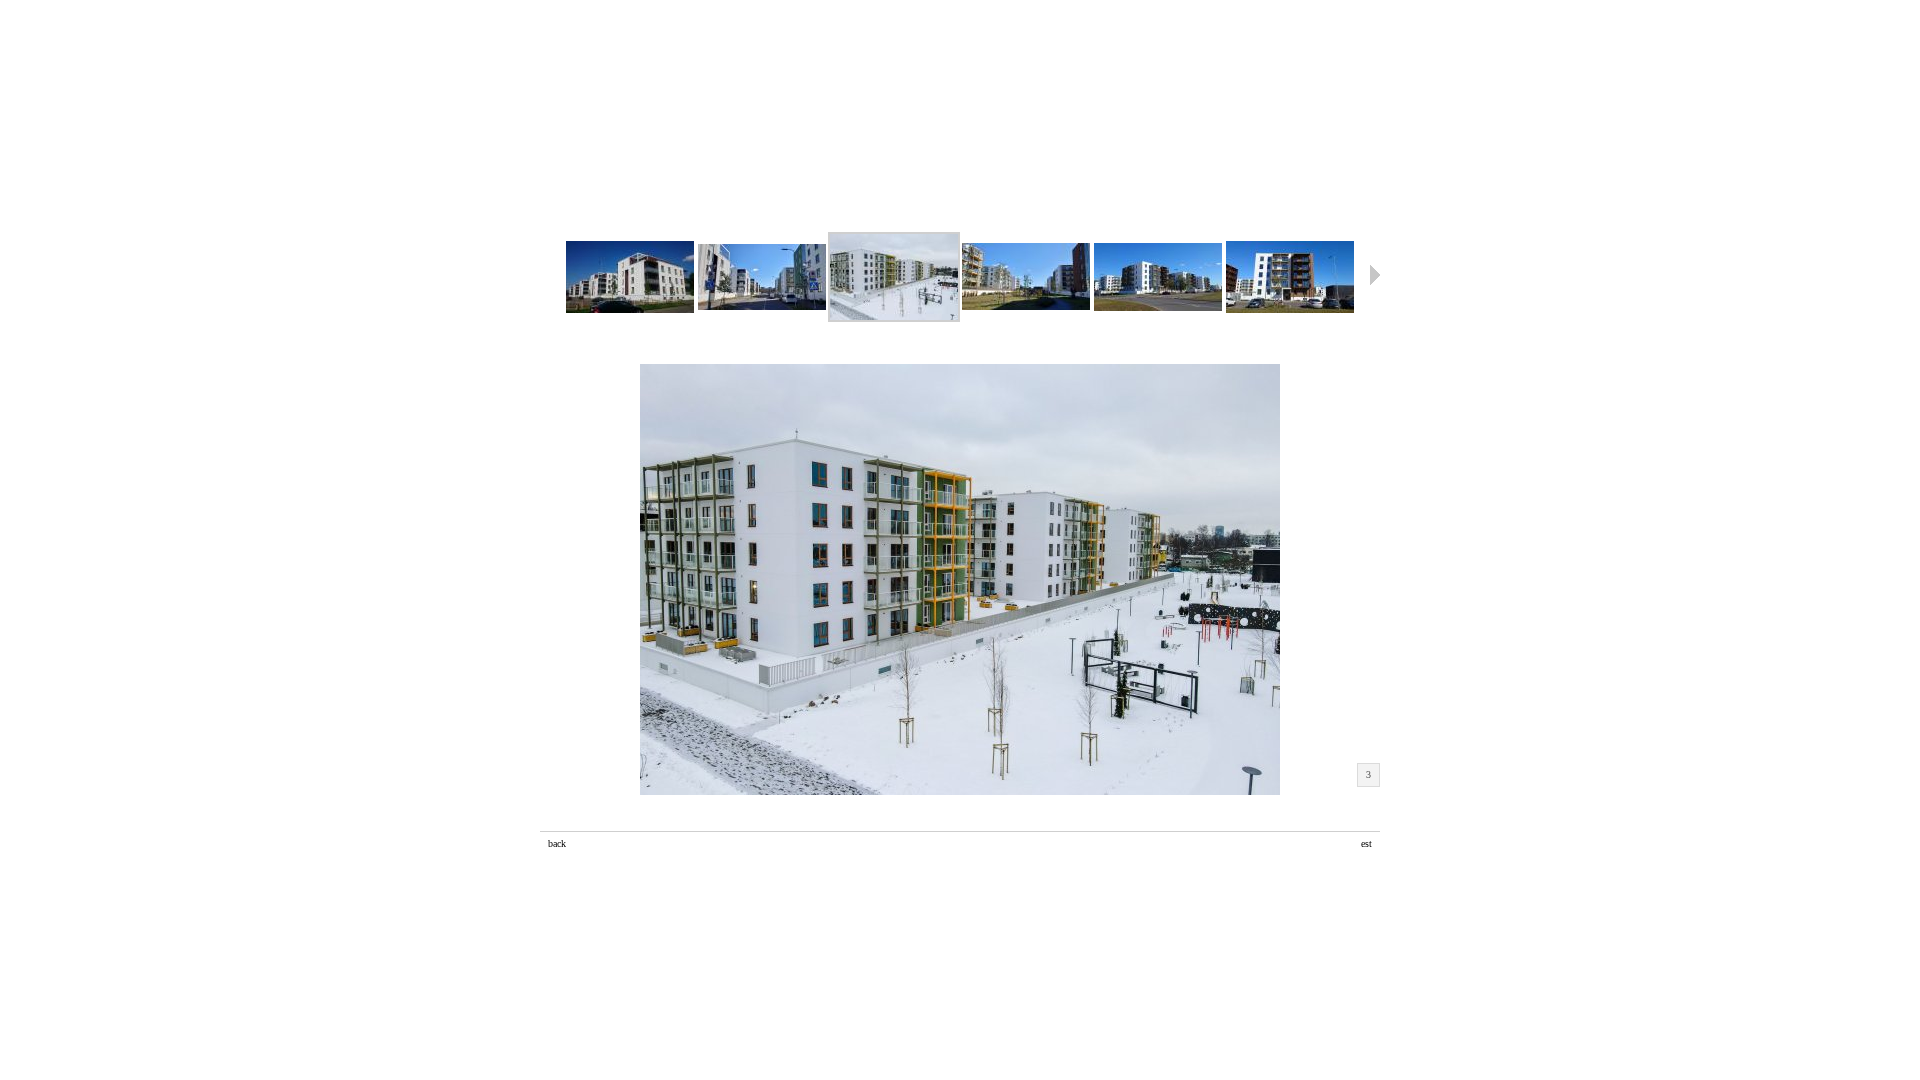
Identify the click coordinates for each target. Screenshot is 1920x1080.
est (1366, 843)
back (557, 843)
